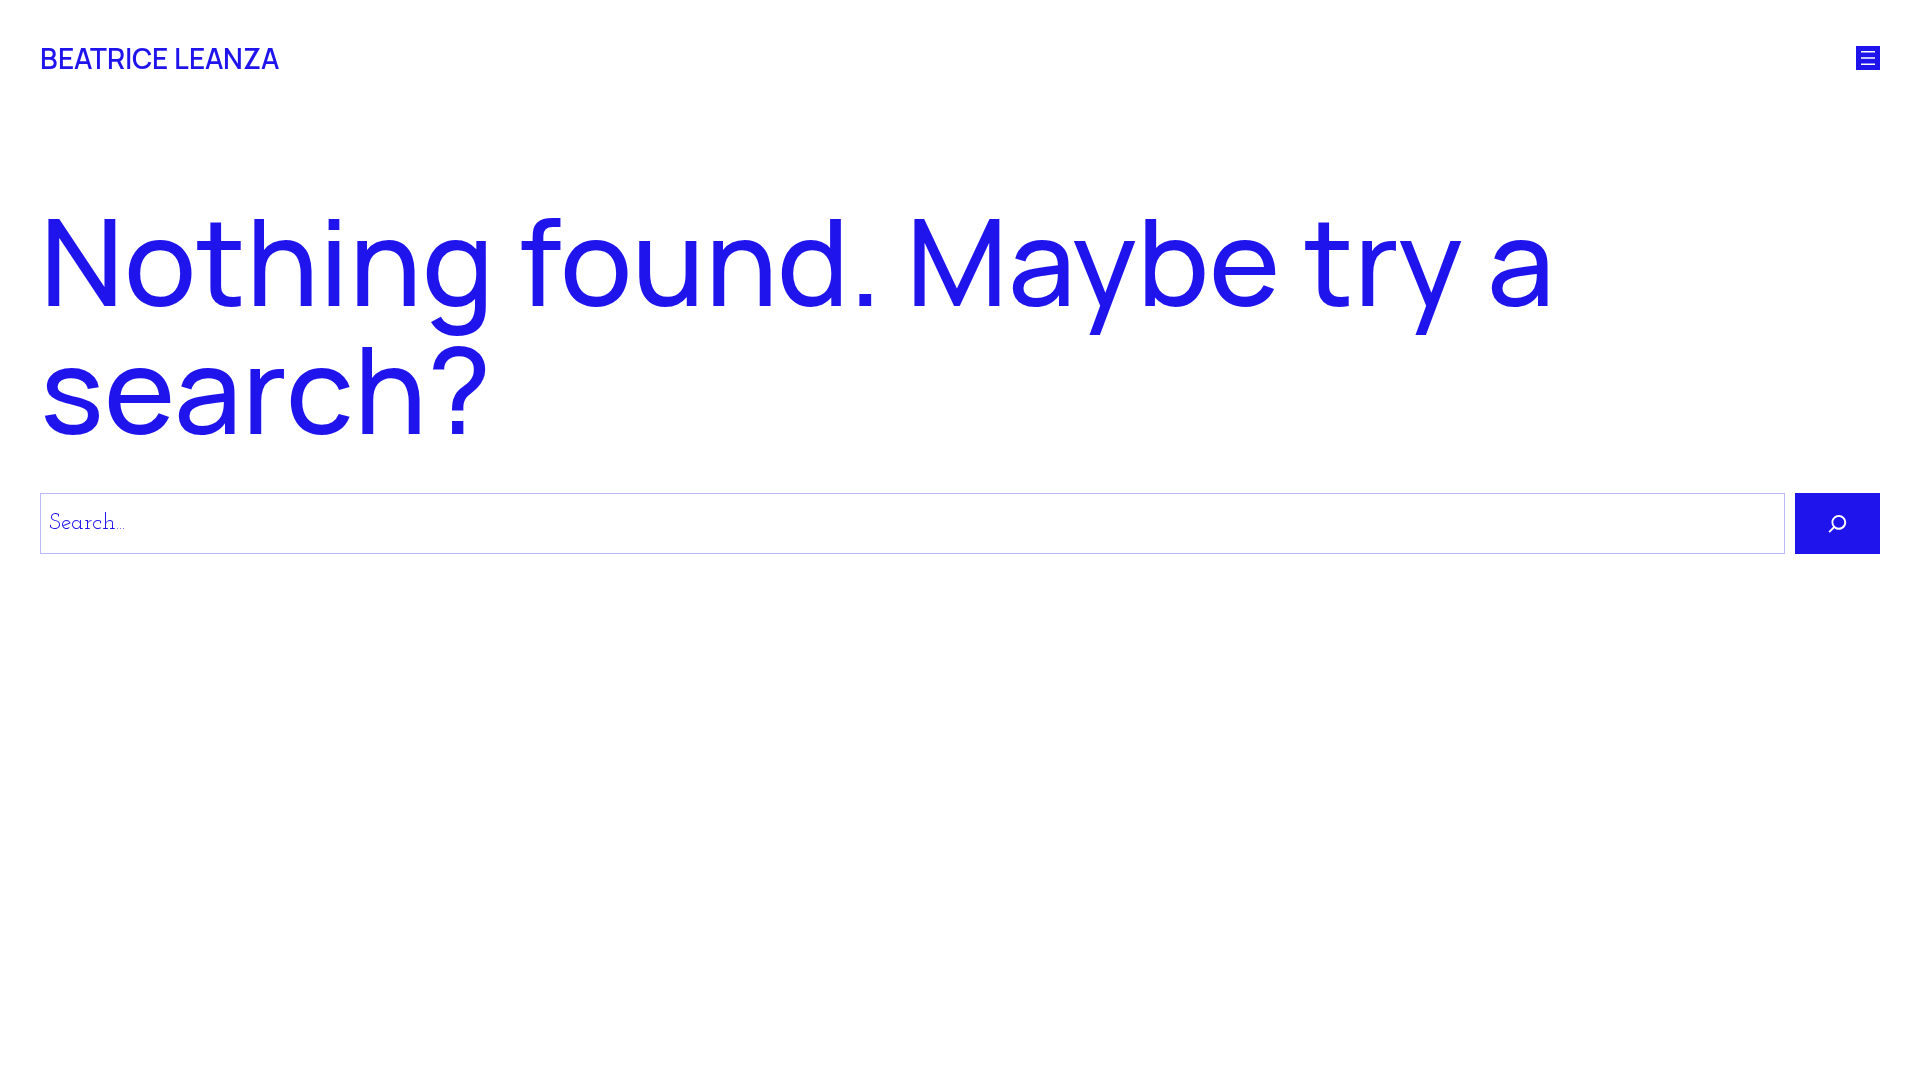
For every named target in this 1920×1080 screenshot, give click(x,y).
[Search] (1837, 523)
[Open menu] (1868, 58)
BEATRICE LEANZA (159, 58)
